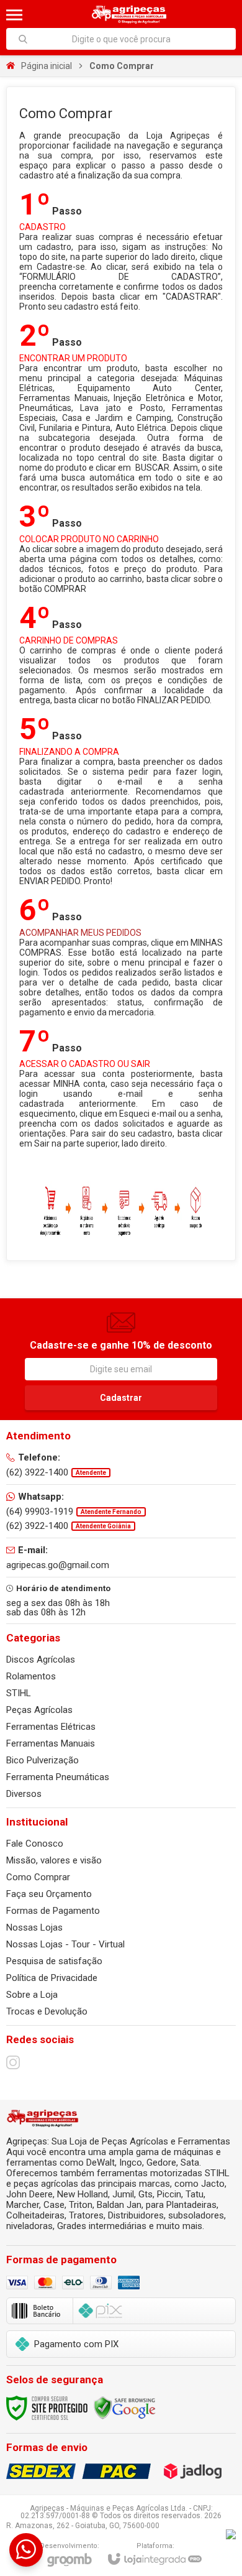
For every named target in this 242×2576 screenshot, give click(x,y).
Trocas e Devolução (47, 2011)
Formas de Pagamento (53, 1911)
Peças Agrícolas (39, 1710)
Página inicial (47, 66)
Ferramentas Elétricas (51, 1727)
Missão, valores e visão (54, 1860)
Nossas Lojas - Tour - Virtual (65, 1944)
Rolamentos (31, 1676)
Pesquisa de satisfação (54, 1961)
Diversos (24, 1794)
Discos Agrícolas (41, 1660)
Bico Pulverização (43, 1760)
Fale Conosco (35, 1844)
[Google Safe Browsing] (125, 2407)
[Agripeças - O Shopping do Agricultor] (129, 15)
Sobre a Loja (32, 1995)
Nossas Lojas (34, 1927)
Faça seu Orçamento (49, 1894)
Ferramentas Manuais (51, 1743)
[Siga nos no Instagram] (13, 2062)
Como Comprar (38, 1877)
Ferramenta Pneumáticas (58, 1777)
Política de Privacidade (52, 1978)
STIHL (19, 1693)
